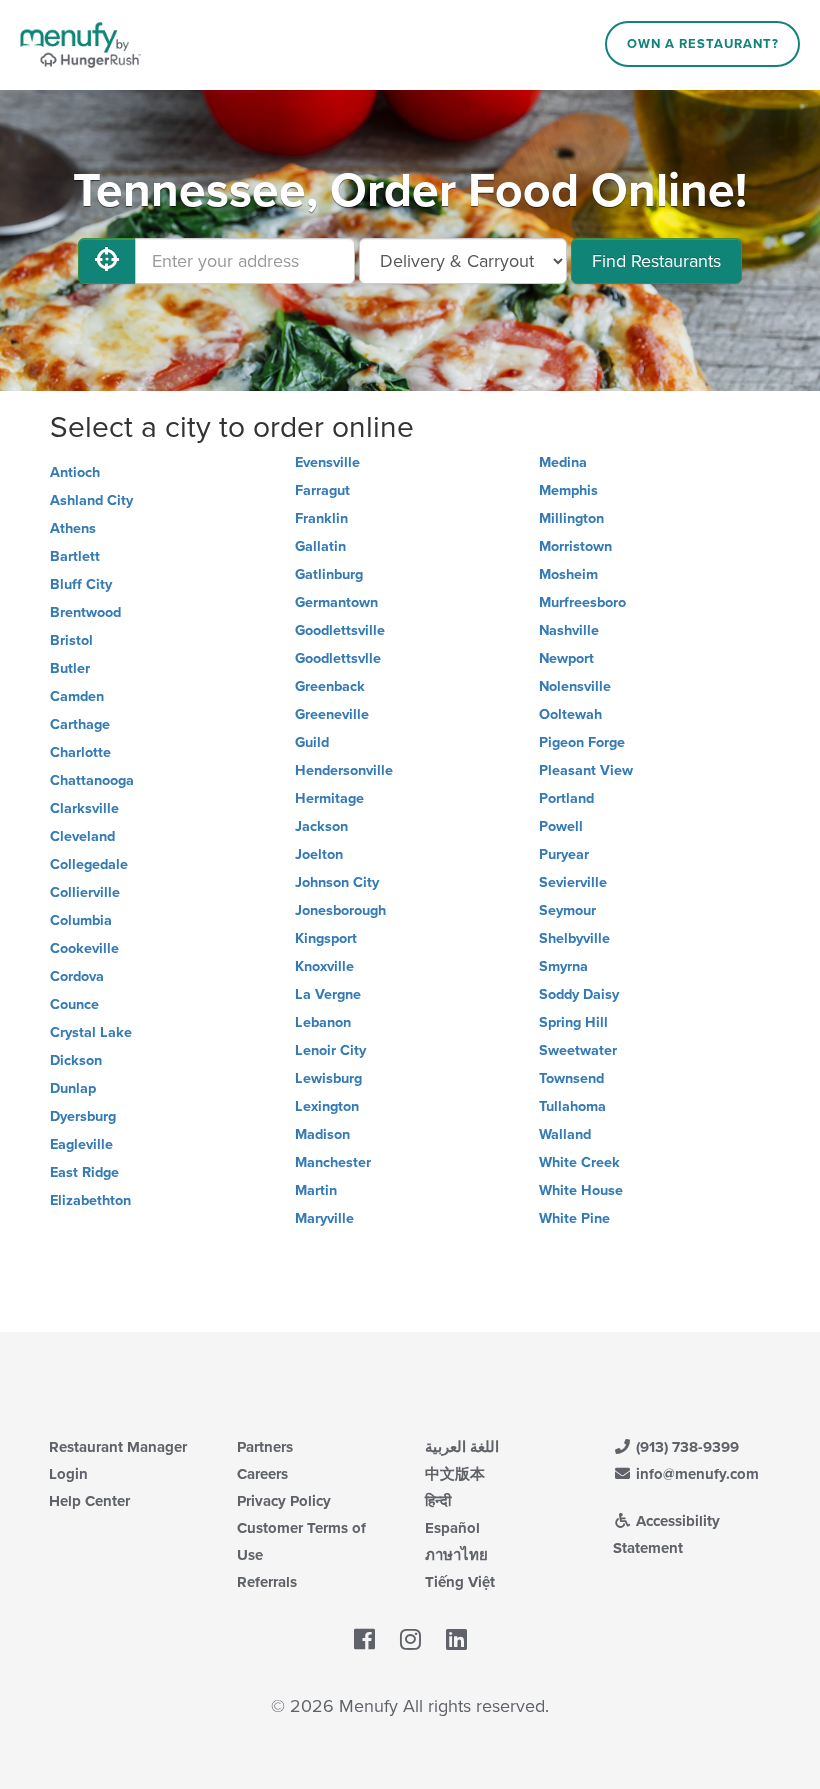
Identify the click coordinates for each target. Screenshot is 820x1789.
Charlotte (80, 752)
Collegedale (89, 864)
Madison (322, 1134)
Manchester (333, 1162)
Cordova (77, 976)
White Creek (579, 1162)
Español (452, 1528)
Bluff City (81, 584)
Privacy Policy (284, 1501)
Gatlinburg (329, 574)
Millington (571, 518)
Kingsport (326, 938)
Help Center (89, 1501)
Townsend (571, 1078)
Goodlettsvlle (338, 658)
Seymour (567, 910)
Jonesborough (340, 910)
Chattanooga (92, 780)
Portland (566, 798)
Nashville (569, 630)
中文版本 (455, 1474)
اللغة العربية (462, 1447)
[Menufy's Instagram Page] (410, 1641)
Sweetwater (578, 1050)
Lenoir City (330, 1050)
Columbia (81, 920)
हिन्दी (438, 1501)
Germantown (336, 602)
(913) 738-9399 (685, 1447)
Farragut (322, 490)
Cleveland (82, 836)
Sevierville (573, 882)
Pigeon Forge (582, 742)
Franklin (321, 518)
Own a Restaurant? (703, 44)
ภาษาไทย (456, 1555)
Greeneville (332, 714)
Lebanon (323, 1022)
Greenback (330, 686)
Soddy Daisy (579, 994)
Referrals (267, 1582)
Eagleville (81, 1144)
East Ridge (84, 1172)
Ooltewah (570, 714)
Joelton (319, 854)
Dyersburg (83, 1116)
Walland (565, 1134)
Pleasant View (586, 770)
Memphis (568, 490)
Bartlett (75, 556)
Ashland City (91, 500)
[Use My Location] (107, 261)
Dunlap (73, 1088)
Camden (77, 696)
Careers (262, 1474)
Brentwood (85, 612)
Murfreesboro (582, 602)
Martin (316, 1190)
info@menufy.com (695, 1474)
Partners (265, 1447)
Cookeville (84, 948)
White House (581, 1190)
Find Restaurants (656, 261)
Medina (563, 462)
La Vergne (328, 994)
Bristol (71, 640)
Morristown (575, 546)
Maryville (324, 1218)
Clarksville (84, 808)
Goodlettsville (340, 630)
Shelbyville (574, 938)
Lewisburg (328, 1078)
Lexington (327, 1106)
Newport (566, 658)
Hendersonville (344, 770)
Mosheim (568, 574)
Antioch (75, 472)
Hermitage (329, 798)
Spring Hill (573, 1022)
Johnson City (337, 882)
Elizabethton (90, 1200)
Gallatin (320, 546)
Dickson (76, 1060)
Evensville (327, 462)
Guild (312, 742)
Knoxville (324, 966)
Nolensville (575, 686)
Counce (74, 1004)
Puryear (564, 854)
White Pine (574, 1218)
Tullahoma (572, 1106)
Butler (70, 668)
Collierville (85, 892)
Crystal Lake (91, 1032)
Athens (73, 528)
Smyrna (563, 966)
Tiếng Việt (460, 1582)
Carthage (80, 724)
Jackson (321, 826)
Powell (561, 826)
